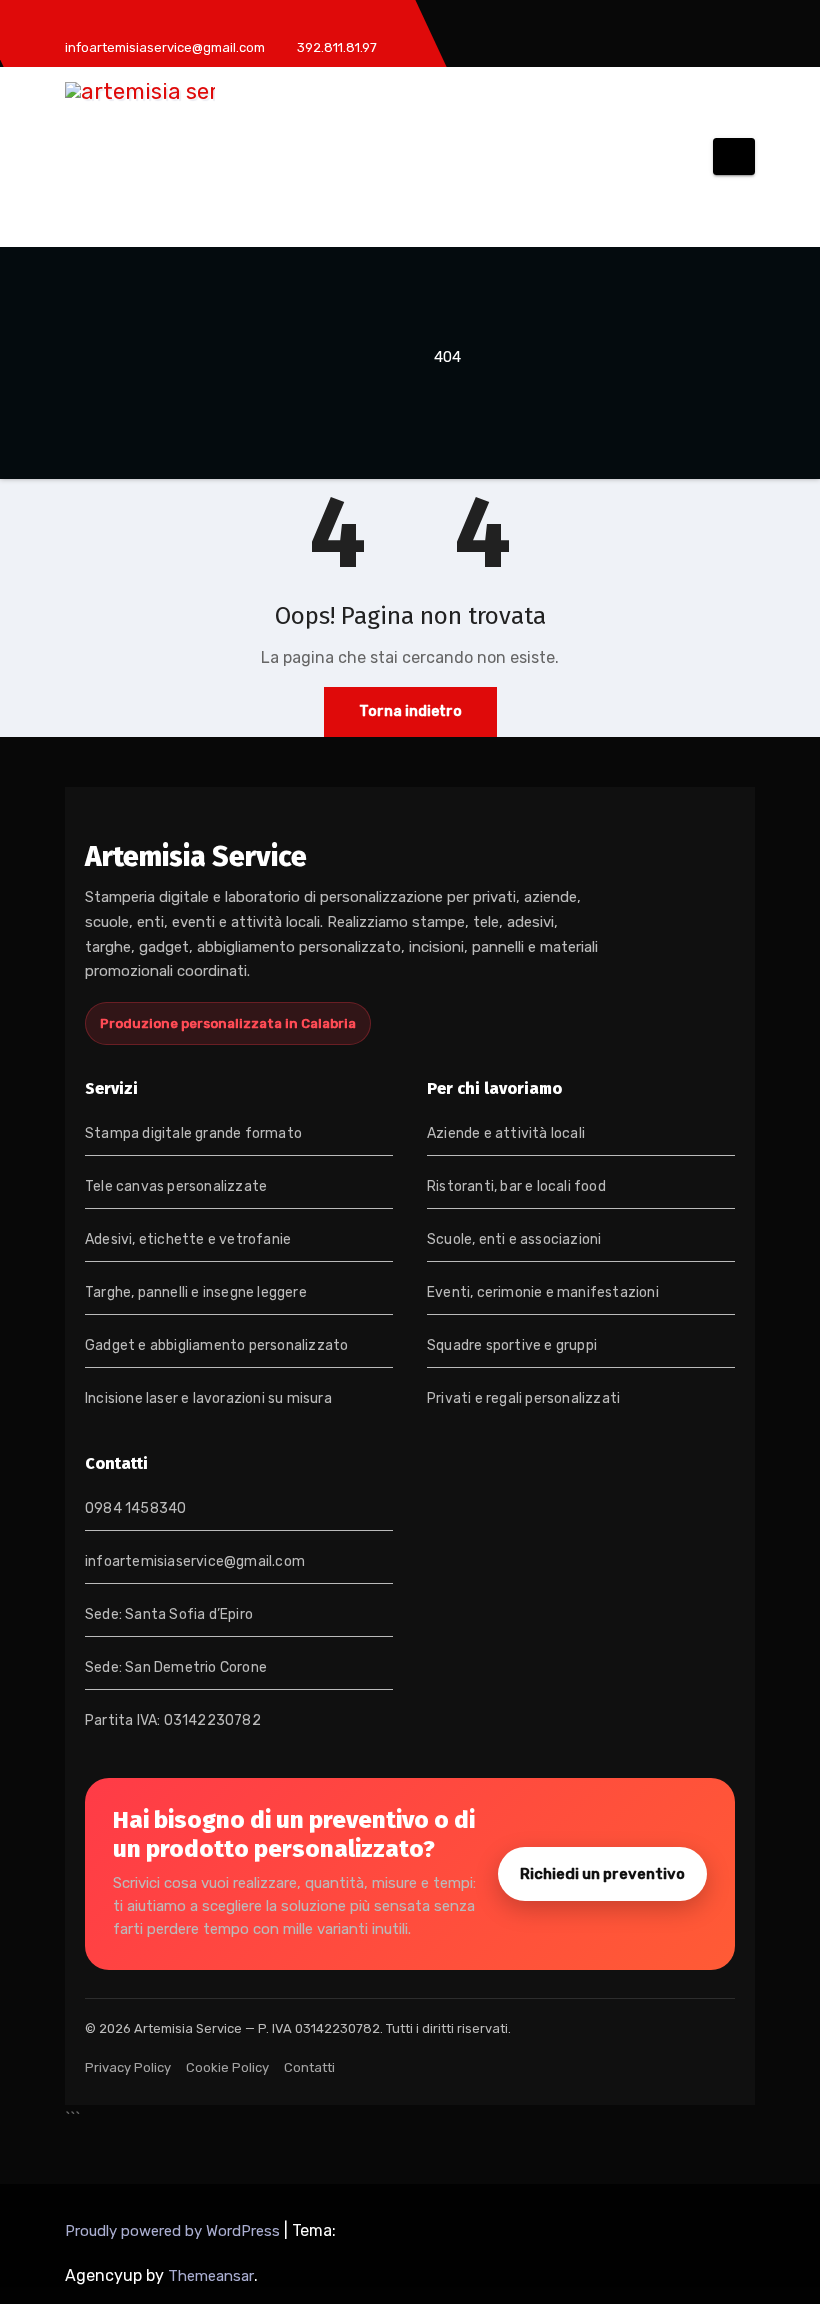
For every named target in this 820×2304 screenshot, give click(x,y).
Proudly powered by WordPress (174, 2231)
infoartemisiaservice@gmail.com (195, 1561)
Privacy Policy (128, 2067)
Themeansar (211, 2276)
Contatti (309, 2067)
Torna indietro (410, 711)
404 (447, 357)
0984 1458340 (135, 1508)
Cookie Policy (227, 2067)
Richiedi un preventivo (602, 1874)
